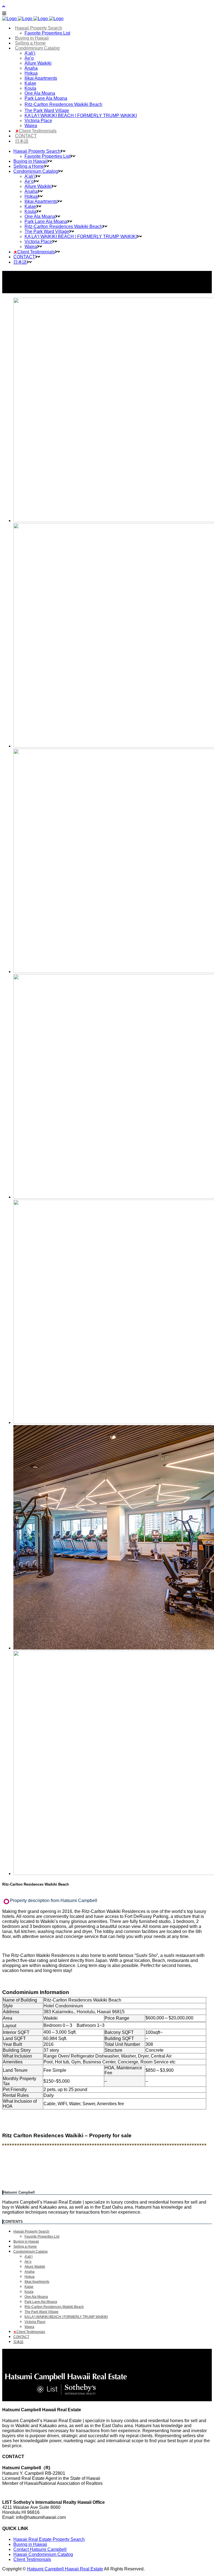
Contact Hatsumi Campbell (40, 2549)
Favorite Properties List (42, 2237)
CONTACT (21, 2337)
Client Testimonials (29, 2332)
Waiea (29, 2327)
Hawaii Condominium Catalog (43, 2554)
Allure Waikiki (35, 2267)
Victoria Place (35, 2322)
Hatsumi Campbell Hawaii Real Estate (65, 2569)
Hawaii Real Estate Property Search (49, 2539)
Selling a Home (25, 2247)
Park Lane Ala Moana (41, 2302)
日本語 (18, 2342)
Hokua (30, 2277)
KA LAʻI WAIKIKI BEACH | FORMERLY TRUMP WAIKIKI (66, 2317)
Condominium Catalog (31, 2252)
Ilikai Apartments (37, 2282)
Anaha (30, 2272)
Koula (29, 2292)
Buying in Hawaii (26, 2242)
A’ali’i (29, 2257)
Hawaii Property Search (31, 2231)
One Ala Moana (36, 2297)
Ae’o (28, 2262)
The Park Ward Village (42, 2312)
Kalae (29, 2287)
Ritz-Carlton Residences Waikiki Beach (54, 2307)
